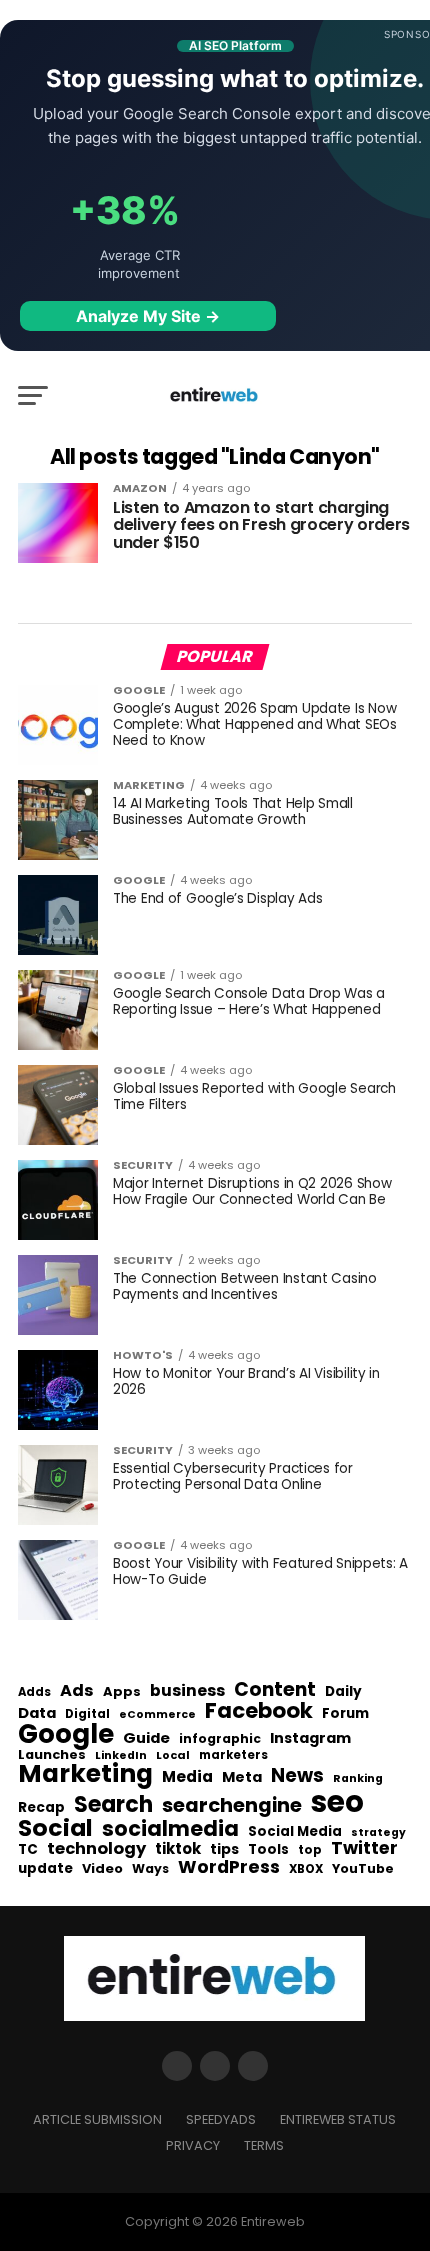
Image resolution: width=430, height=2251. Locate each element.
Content (275, 1689)
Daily (343, 1692)
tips (224, 1850)
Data (37, 1713)
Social (55, 1827)
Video (102, 1869)
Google (66, 1734)
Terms (264, 2145)
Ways (150, 1869)
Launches (52, 1755)
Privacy (193, 2145)
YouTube (363, 1869)
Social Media (295, 1831)
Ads (77, 1691)
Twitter (364, 1849)
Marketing (85, 1774)
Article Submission (97, 2119)
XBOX (306, 1870)
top (310, 1850)
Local (173, 1755)
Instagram (310, 1738)
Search (113, 1805)
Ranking (358, 1779)
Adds (34, 1693)
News (297, 1776)
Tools (268, 1849)
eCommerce (157, 1715)
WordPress (229, 1867)
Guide (146, 1738)
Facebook (259, 1710)
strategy (378, 1833)
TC (28, 1850)
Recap (41, 1808)
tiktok (178, 1849)
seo (337, 1801)
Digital (87, 1715)
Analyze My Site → (148, 316)
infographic (220, 1739)
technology (96, 1849)
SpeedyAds (221, 2119)
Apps (122, 1692)
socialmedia (170, 1829)
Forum (345, 1714)
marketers (233, 1755)
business (187, 1691)
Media (187, 1777)
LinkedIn (121, 1756)
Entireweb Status (338, 2119)
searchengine (232, 1806)
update (45, 1869)
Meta (242, 1777)
